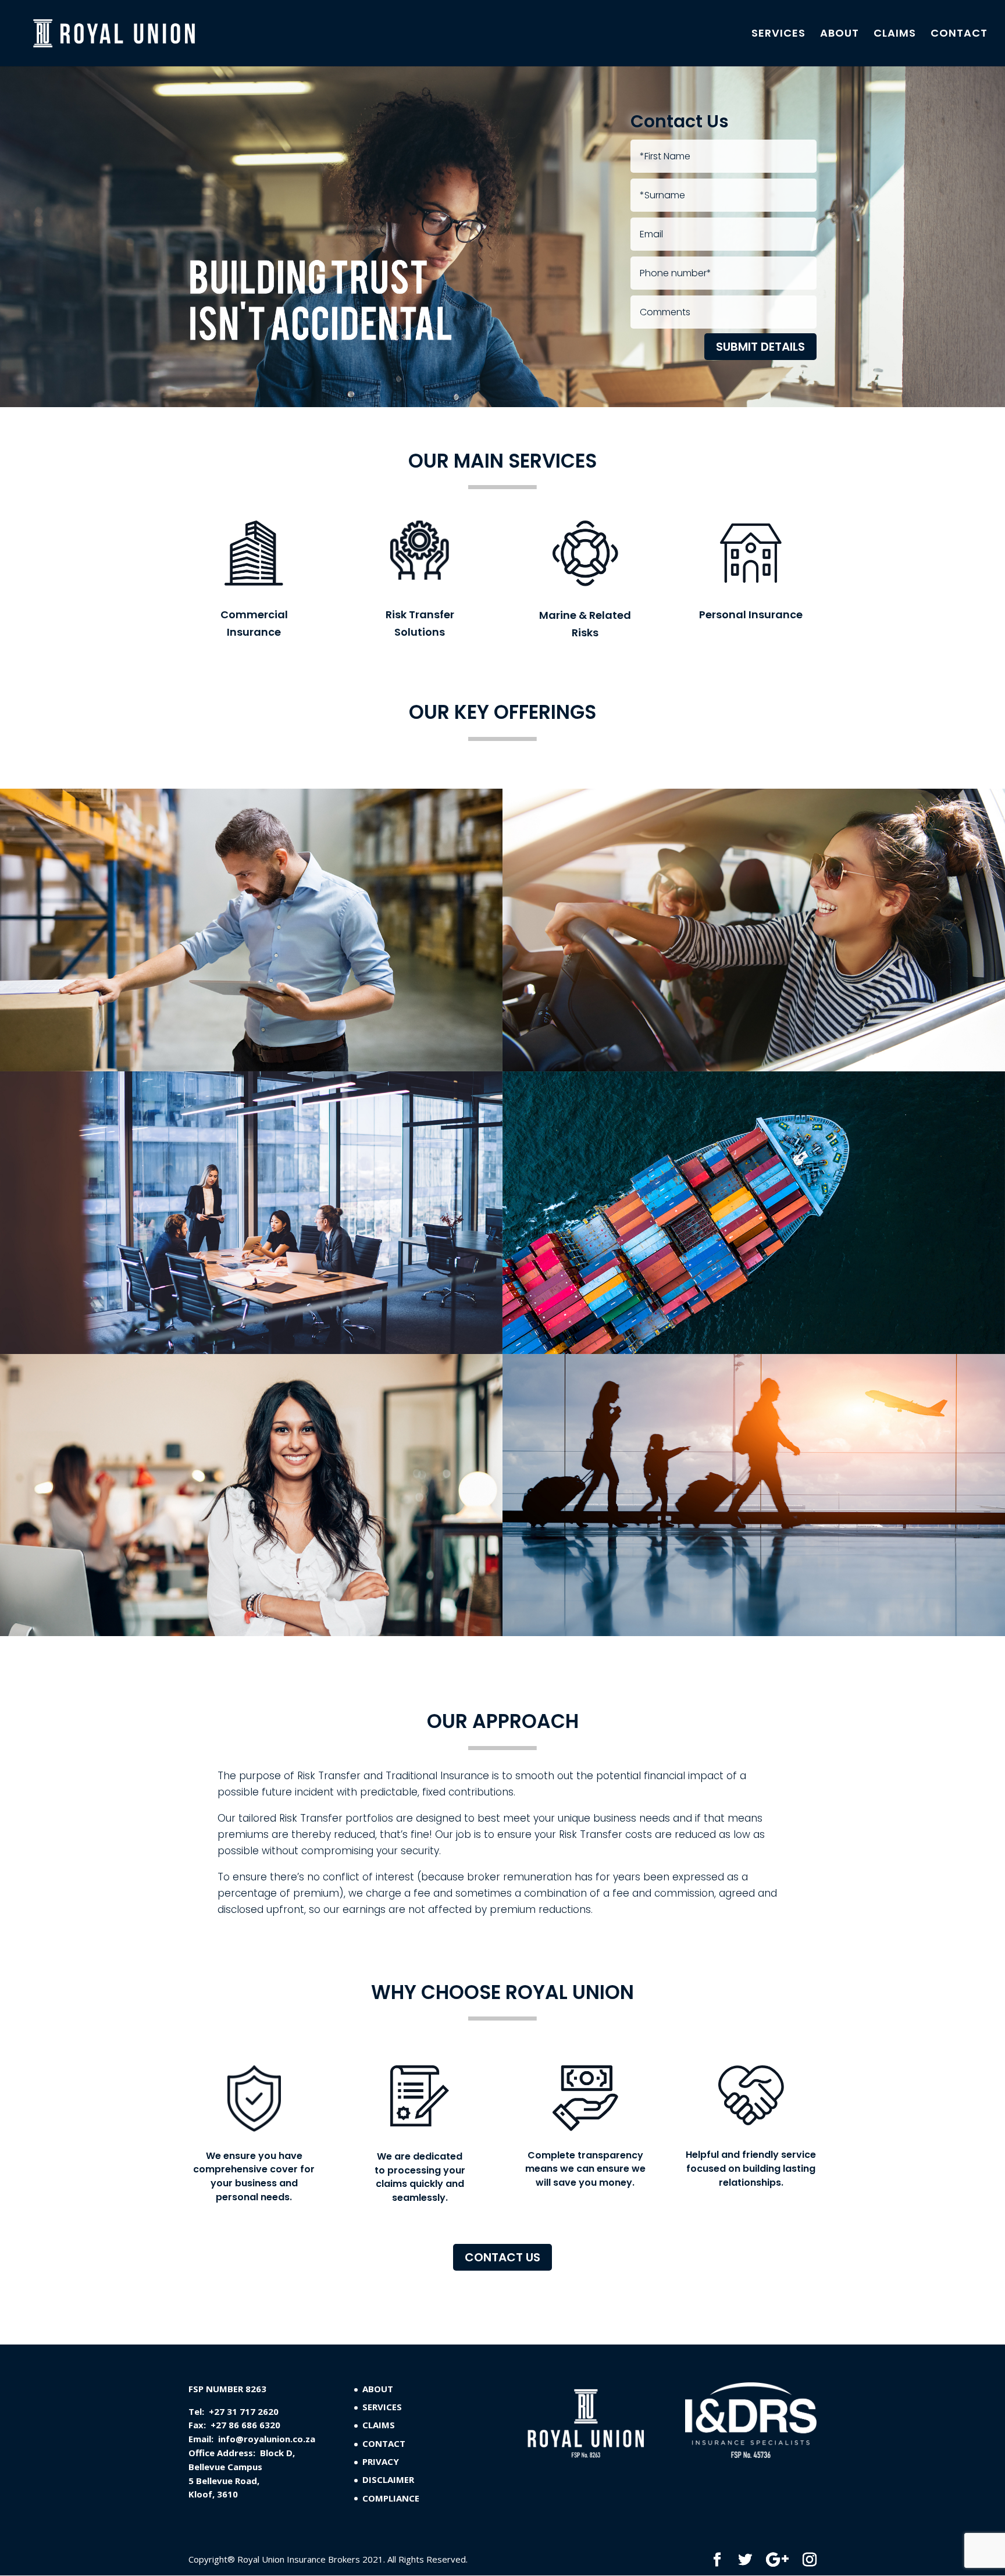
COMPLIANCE (391, 2498)
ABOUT (840, 35)
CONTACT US (502, 2257)
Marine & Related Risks (585, 624)
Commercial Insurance (254, 623)
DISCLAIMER (388, 2479)
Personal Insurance (751, 614)
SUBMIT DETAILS (760, 347)
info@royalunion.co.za (267, 2439)
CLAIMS (895, 35)
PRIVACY (381, 2461)
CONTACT (959, 35)
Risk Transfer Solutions (420, 623)
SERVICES (778, 35)
